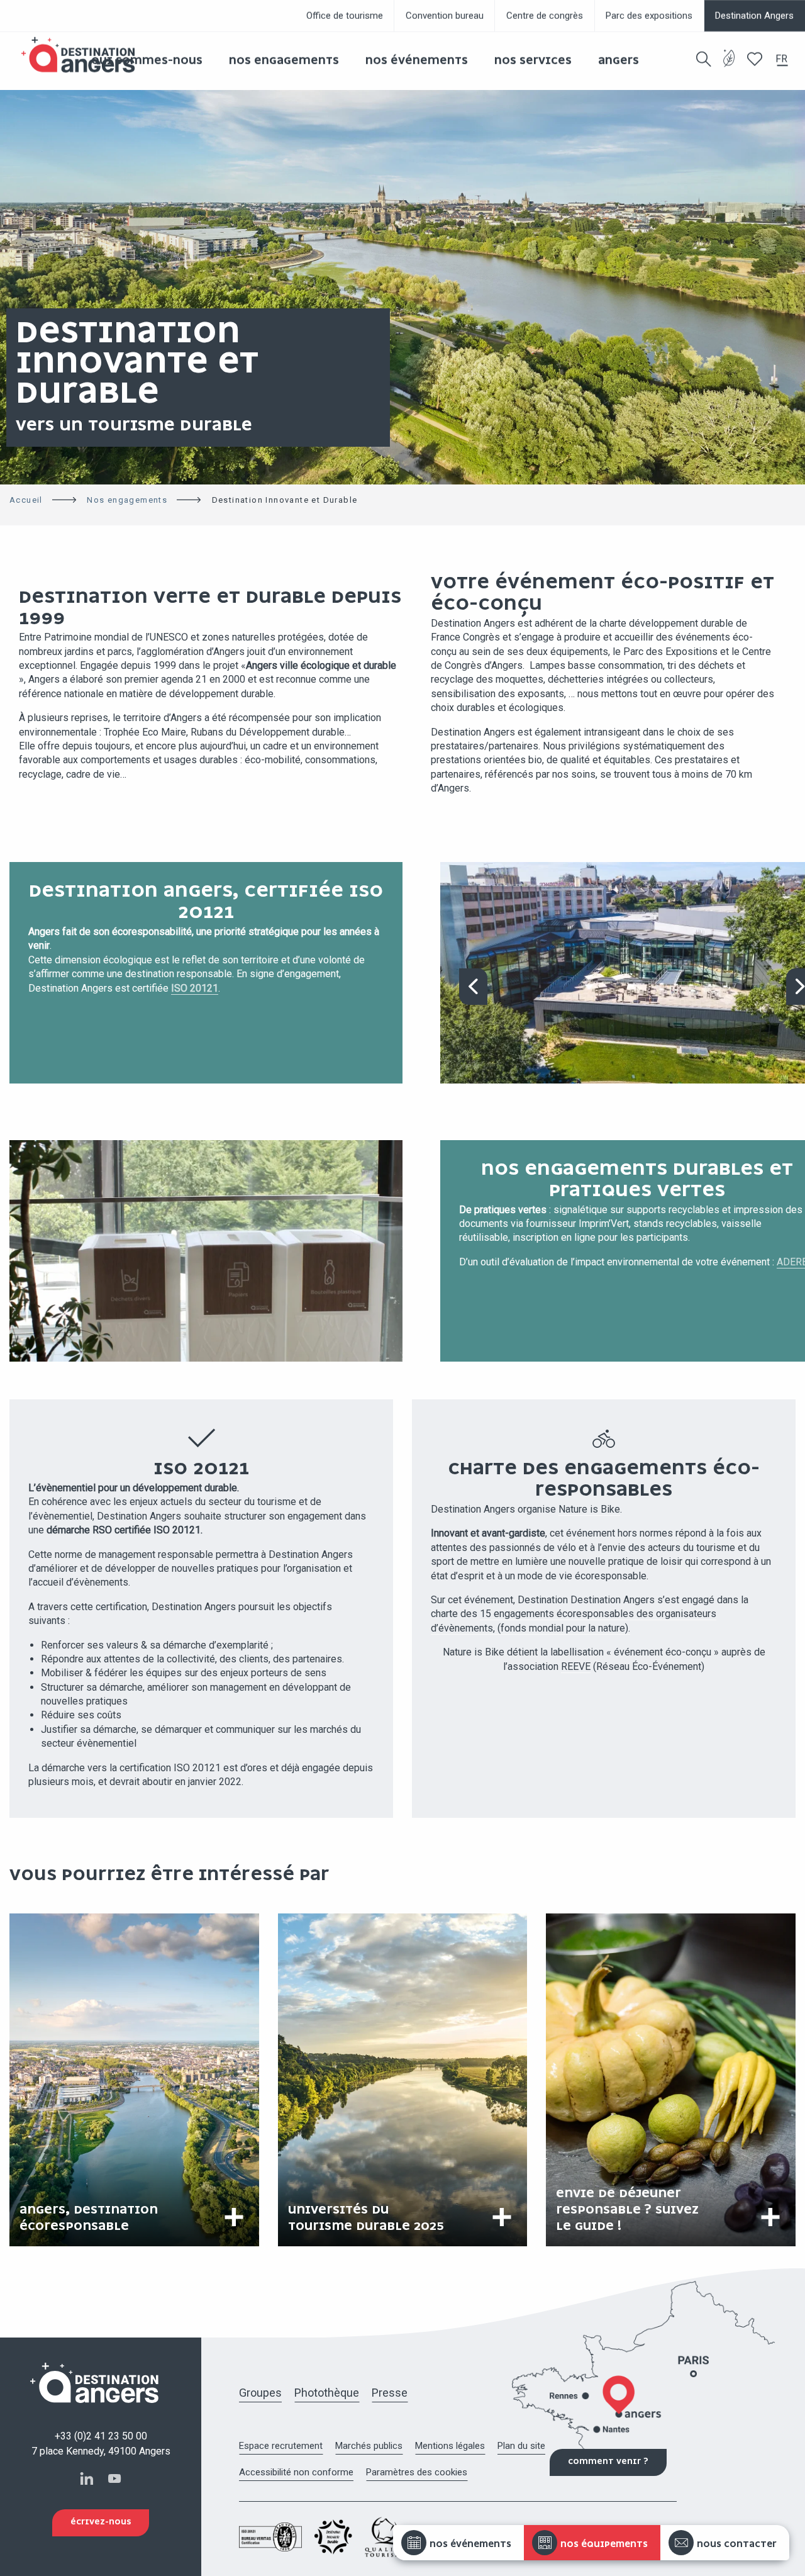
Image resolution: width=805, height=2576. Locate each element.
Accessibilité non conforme (296, 2472)
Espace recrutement (281, 2446)
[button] (704, 59)
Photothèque (327, 2393)
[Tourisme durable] (729, 66)
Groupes (260, 2393)
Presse (390, 2393)
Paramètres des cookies (417, 2472)
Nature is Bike (589, 1509)
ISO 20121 (195, 988)
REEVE (576, 1666)
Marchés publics (369, 2446)
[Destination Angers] (84, 55)
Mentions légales (450, 2446)
